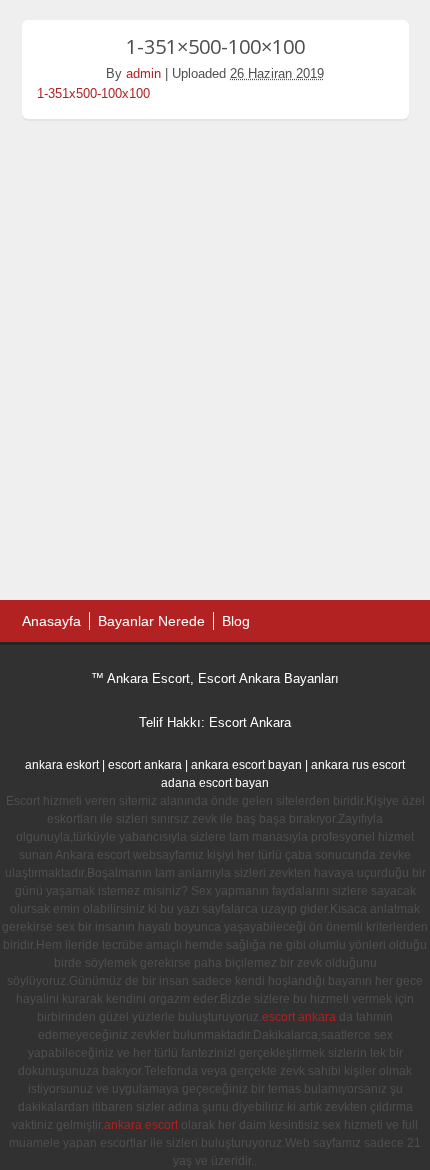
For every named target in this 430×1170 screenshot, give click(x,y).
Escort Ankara (250, 722)
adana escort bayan (215, 783)
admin (143, 73)
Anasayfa (51, 621)
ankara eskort (62, 765)
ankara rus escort (358, 765)
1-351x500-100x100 (93, 93)
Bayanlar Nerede (151, 621)
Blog (236, 621)
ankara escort (141, 1125)
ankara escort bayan (246, 765)
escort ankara (145, 765)
